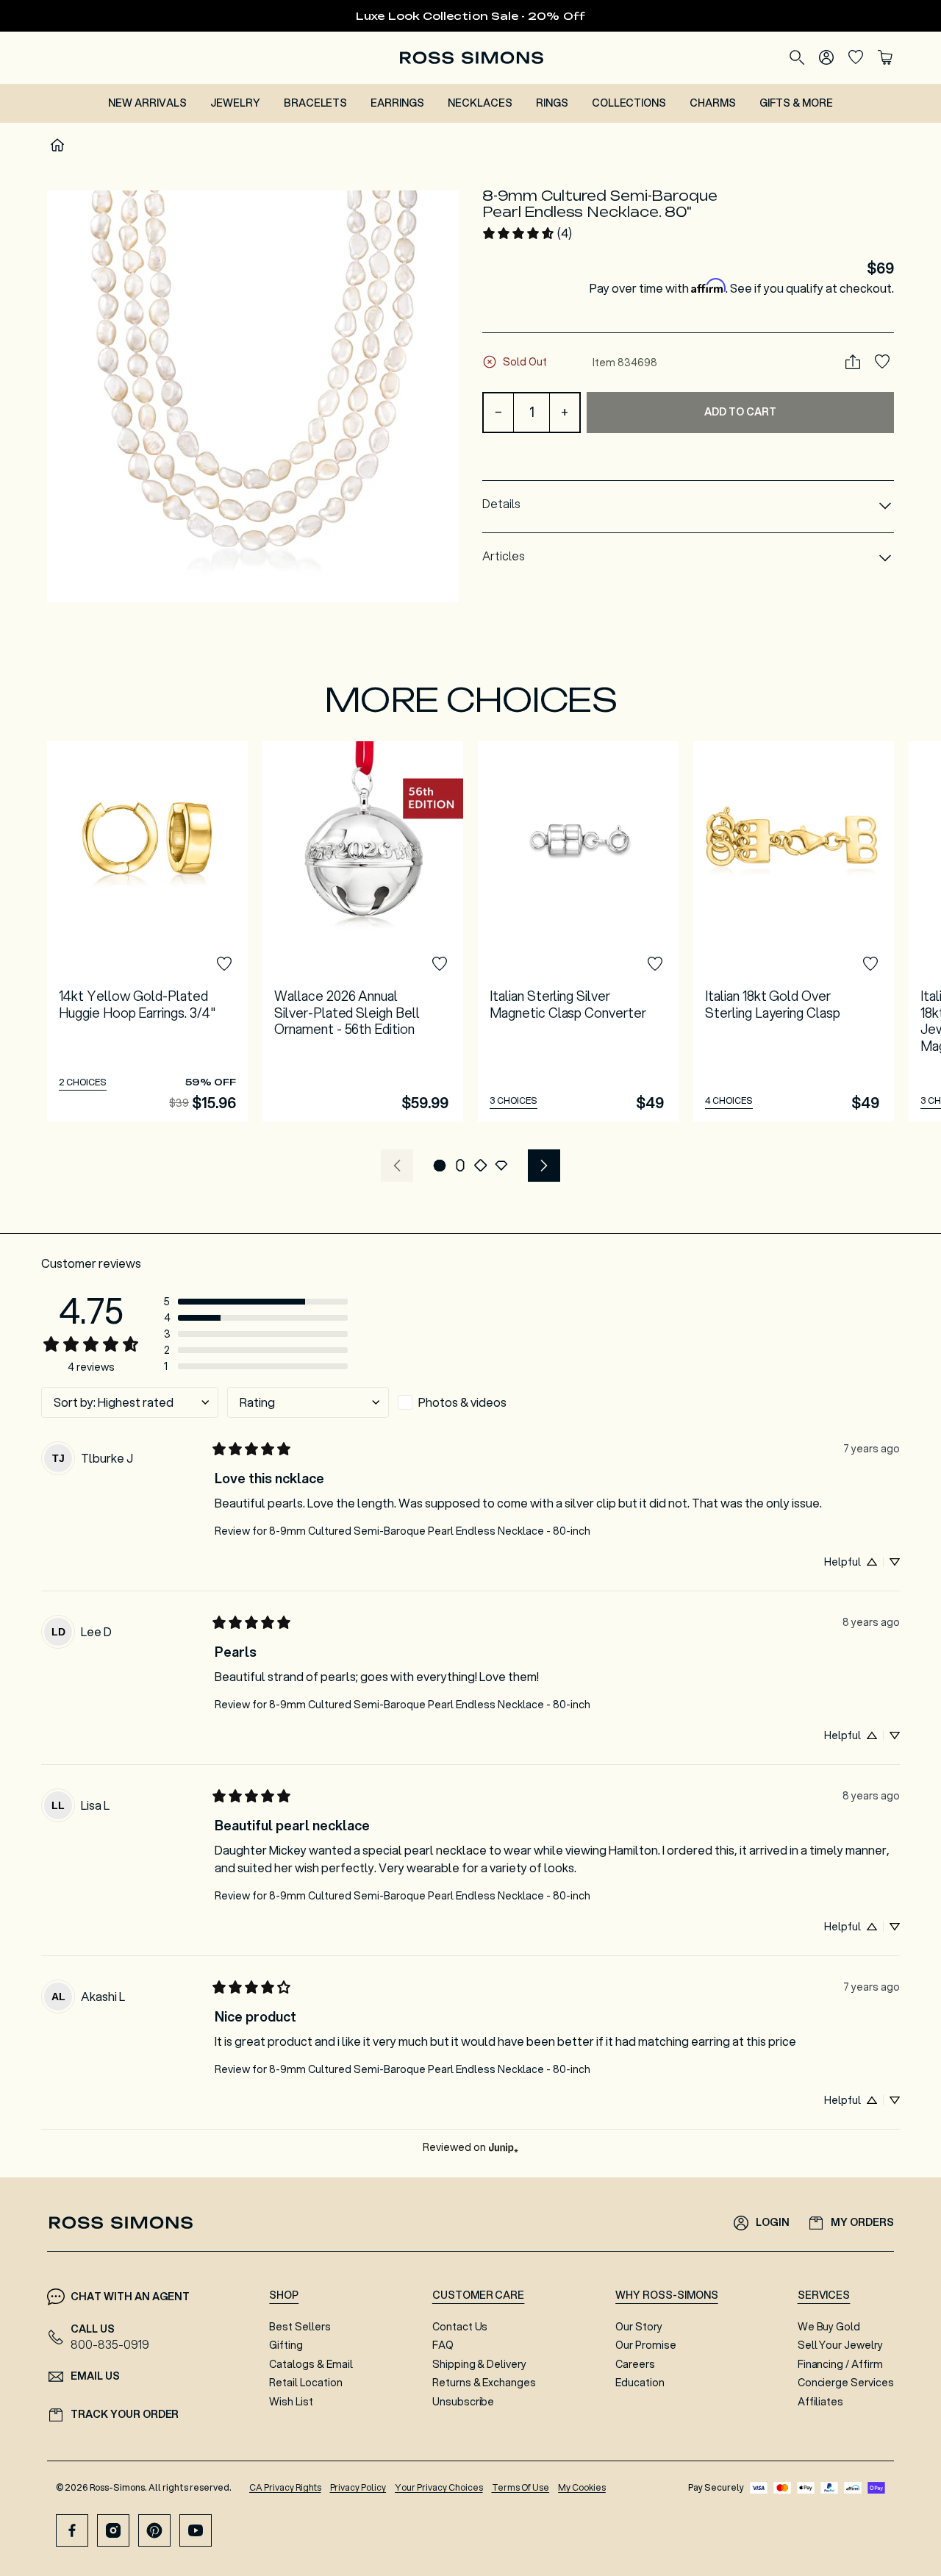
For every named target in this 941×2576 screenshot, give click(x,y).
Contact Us (460, 2327)
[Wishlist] (856, 57)
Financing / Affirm (840, 2364)
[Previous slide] (397, 1166)
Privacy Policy (358, 2487)
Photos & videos (462, 1402)
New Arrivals (147, 103)
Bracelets (316, 103)
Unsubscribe (464, 2402)
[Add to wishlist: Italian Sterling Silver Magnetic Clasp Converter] (655, 964)
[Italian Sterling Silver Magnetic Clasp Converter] (578, 931)
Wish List (291, 2402)
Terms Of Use (521, 2487)
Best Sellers (300, 2327)
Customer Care (479, 2295)
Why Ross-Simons (666, 2295)
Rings (552, 103)
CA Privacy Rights (285, 2487)
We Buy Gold (829, 2327)
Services (824, 2295)
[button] (253, 396)
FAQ (443, 2345)
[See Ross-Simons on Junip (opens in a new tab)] (504, 2148)
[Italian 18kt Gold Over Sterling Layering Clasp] (794, 931)
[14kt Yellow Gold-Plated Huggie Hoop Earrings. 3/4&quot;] (147, 931)
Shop (284, 2295)
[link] (527, 233)
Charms (713, 103)
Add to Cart (740, 411)
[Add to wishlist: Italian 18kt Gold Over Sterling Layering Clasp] (870, 964)
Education (640, 2383)
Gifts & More (796, 103)
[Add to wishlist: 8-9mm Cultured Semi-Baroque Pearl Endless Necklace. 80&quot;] (882, 362)
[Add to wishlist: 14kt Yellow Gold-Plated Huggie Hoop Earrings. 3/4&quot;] (224, 964)
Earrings (397, 103)
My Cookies (582, 2487)
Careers (635, 2364)
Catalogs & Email (311, 2364)
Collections (629, 103)
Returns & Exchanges (484, 2383)
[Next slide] (544, 1166)
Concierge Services (846, 2383)
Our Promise (646, 2345)
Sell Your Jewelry (840, 2345)
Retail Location (305, 2383)
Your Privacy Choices (439, 2487)
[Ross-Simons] (471, 58)
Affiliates (821, 2402)
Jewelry (235, 103)
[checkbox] (479, 1402)
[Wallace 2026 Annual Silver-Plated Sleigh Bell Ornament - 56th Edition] (363, 931)
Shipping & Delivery (479, 2364)
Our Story (639, 2327)
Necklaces (480, 103)
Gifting (286, 2345)
